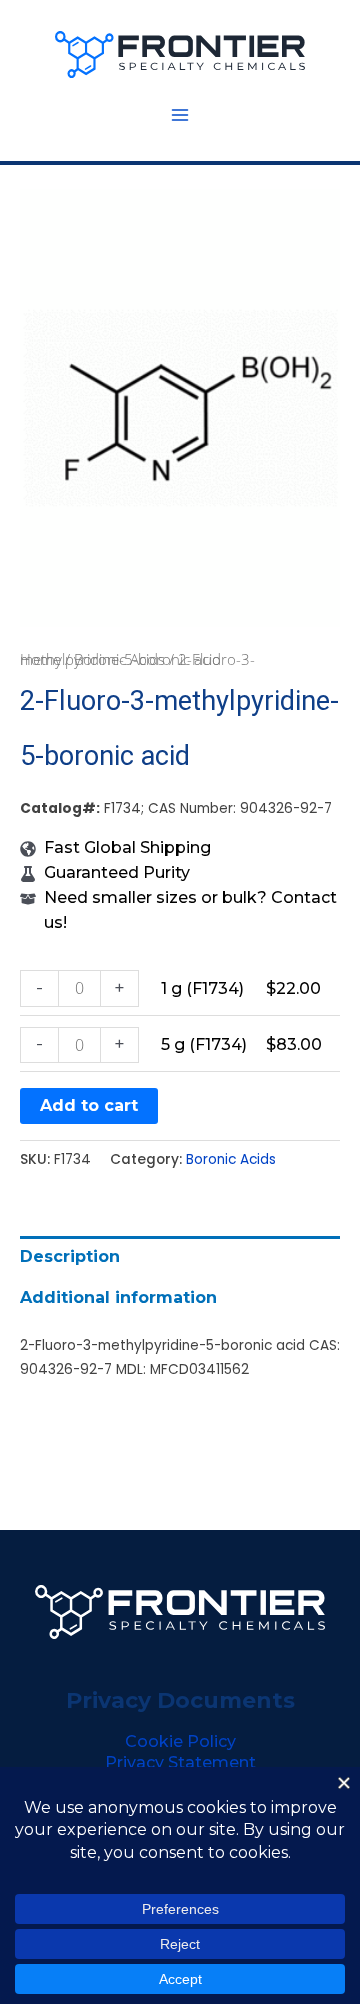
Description (70, 1256)
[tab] (180, 1256)
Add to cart (89, 1105)
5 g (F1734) (204, 1044)
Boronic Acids (119, 659)
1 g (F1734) (202, 988)
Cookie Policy (180, 1741)
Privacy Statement (180, 1762)
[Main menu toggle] (180, 115)
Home (40, 659)
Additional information (118, 1297)
